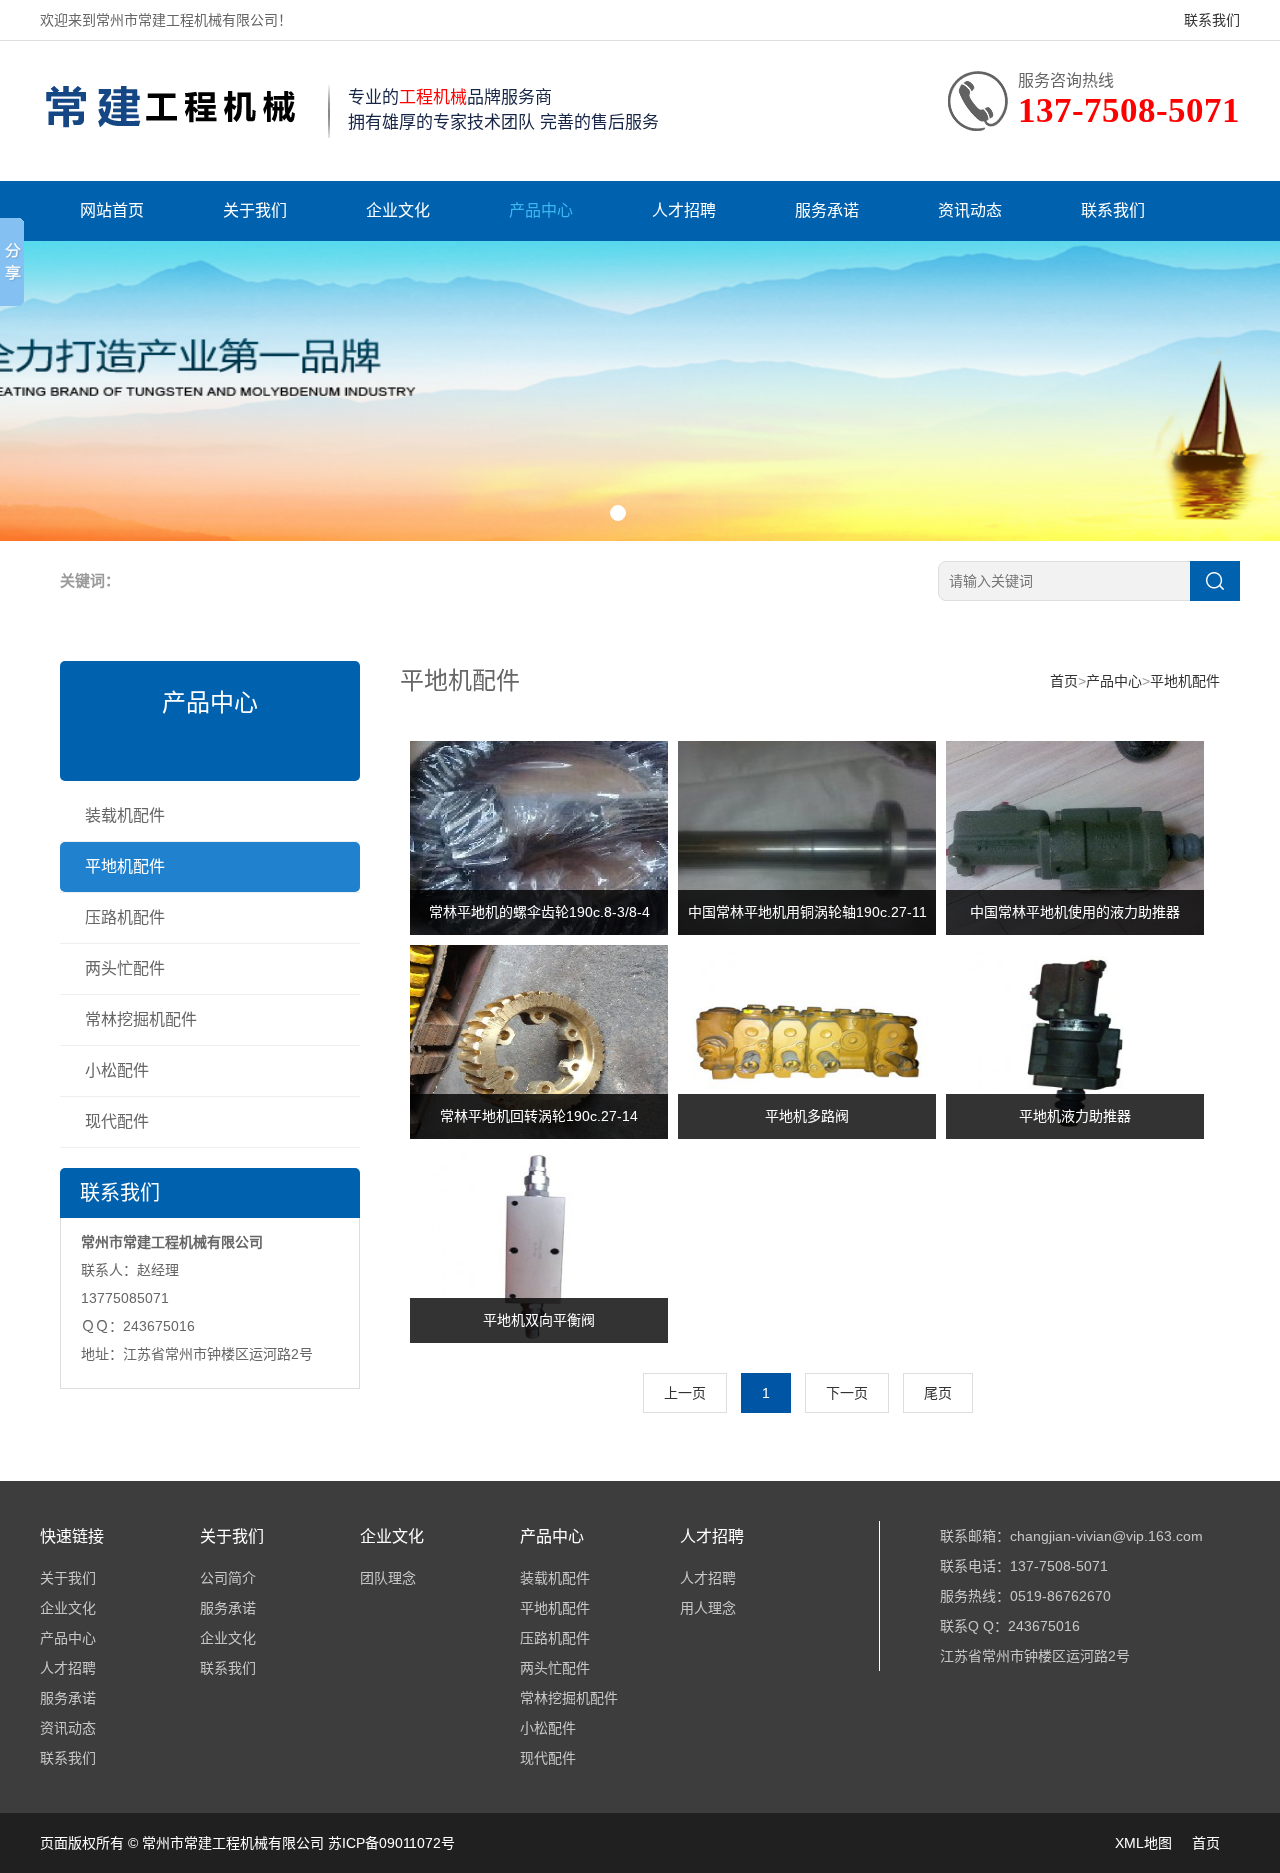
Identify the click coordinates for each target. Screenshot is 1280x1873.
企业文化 (398, 210)
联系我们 (1212, 20)
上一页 (685, 1393)
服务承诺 (827, 210)
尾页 (938, 1393)
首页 (1064, 681)
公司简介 (228, 1578)
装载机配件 (125, 815)
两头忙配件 (125, 968)
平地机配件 (125, 866)
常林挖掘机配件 (141, 1019)
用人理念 (708, 1608)
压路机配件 (125, 917)
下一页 (847, 1393)
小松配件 (117, 1070)
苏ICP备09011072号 (391, 1843)
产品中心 (541, 210)
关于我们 (255, 210)
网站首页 (112, 210)
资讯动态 (970, 210)
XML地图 (1143, 1843)
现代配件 (117, 1121)
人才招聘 (684, 210)
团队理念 (388, 1578)
